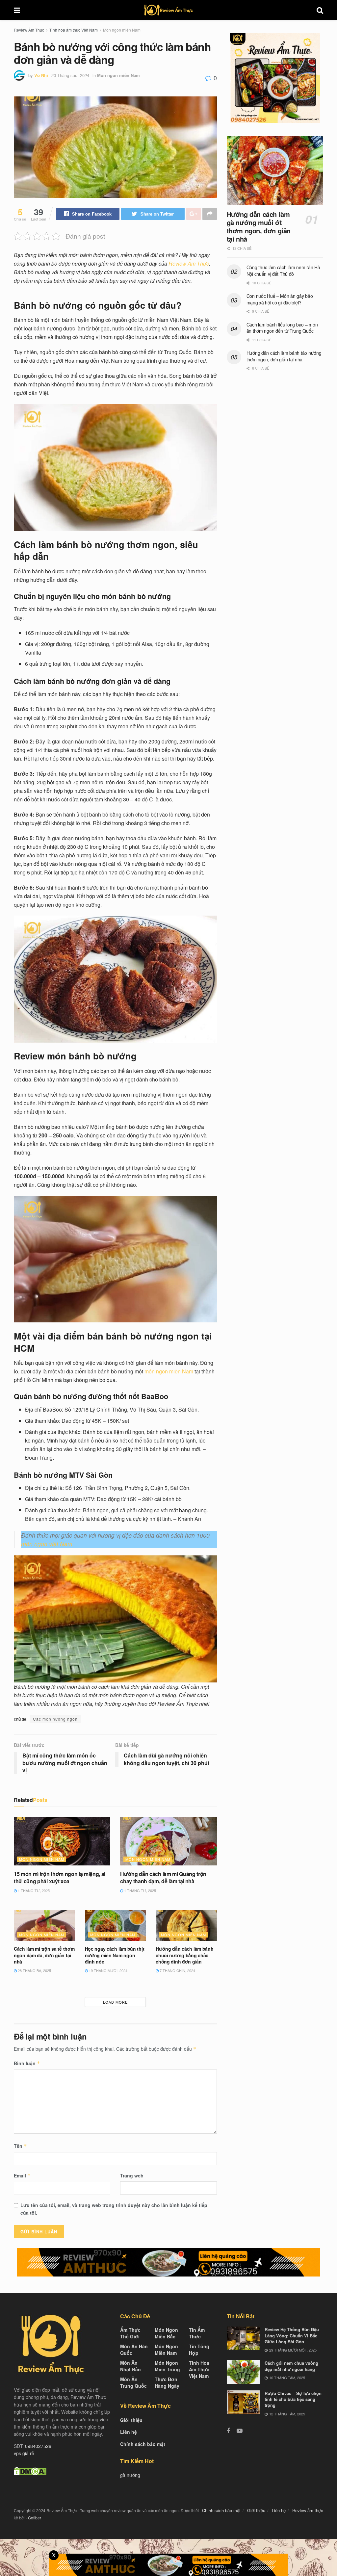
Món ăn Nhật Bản (130, 2366)
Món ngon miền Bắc (166, 2333)
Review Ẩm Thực (29, 30)
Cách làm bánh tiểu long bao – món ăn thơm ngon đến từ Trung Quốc (282, 328)
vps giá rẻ (24, 2453)
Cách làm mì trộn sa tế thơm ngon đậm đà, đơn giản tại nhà (44, 1955)
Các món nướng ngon (55, 1719)
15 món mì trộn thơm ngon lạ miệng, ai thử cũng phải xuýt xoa (60, 1877)
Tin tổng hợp (199, 2350)
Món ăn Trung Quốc (133, 2382)
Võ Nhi (41, 75)
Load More (115, 2002)
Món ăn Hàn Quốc (134, 2350)
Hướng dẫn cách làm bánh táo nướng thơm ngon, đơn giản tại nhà (284, 356)
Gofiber (35, 2518)
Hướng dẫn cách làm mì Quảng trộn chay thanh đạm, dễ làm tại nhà (163, 1877)
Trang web (132, 2175)
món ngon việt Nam (47, 1544)
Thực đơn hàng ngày (167, 2382)
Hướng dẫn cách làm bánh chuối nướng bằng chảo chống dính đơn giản (185, 1955)
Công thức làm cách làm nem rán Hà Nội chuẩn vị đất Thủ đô (283, 271)
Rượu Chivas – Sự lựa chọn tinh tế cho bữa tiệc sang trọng (293, 2399)
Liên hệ (129, 2432)
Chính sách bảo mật (143, 2444)
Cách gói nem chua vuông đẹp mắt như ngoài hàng (291, 2366)
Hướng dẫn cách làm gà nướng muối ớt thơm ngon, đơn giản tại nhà (259, 226)
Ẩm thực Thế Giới (130, 2333)
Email (22, 2175)
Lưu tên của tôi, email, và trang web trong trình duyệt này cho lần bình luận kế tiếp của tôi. (114, 2209)
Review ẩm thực (308, 2510)
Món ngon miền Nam (122, 30)
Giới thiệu (131, 2420)
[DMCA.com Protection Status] (30, 2470)
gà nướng (130, 2475)
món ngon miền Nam (169, 1371)
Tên (20, 2146)
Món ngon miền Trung (167, 2366)
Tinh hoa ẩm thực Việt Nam (74, 30)
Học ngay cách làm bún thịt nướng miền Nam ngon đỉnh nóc (115, 1955)
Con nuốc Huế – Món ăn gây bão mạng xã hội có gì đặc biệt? (280, 299)
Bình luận (27, 2063)
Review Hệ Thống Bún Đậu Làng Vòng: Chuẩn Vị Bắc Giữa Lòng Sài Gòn (292, 2335)
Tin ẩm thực (197, 2333)
